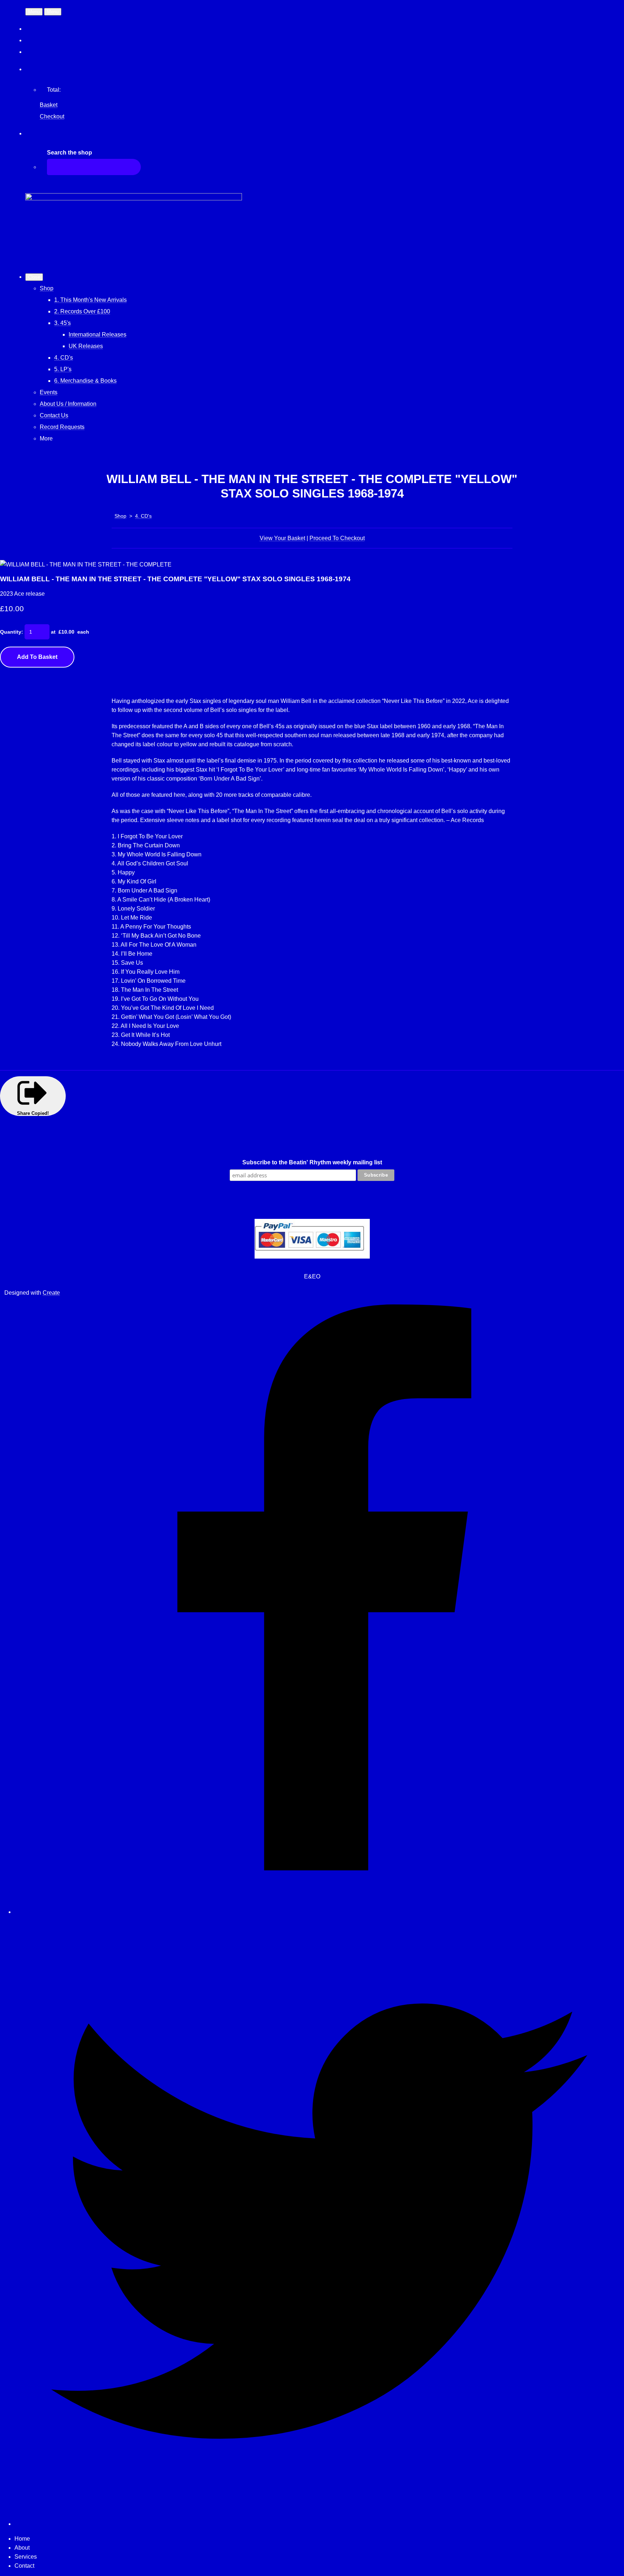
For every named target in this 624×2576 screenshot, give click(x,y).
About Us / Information (68, 404)
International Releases (97, 335)
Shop (47, 288)
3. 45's (62, 323)
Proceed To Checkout (337, 538)
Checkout (52, 116)
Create (51, 1293)
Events (49, 392)
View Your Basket (282, 538)
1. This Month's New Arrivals (90, 300)
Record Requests (62, 427)
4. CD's (64, 358)
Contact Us (54, 415)
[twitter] (319, 2524)
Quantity (11, 632)
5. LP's (63, 369)
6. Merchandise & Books (85, 381)
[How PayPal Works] (312, 1257)
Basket (49, 105)
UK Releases (86, 346)
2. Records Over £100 (82, 311)
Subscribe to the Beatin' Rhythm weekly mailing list (312, 1162)
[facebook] (319, 1912)
